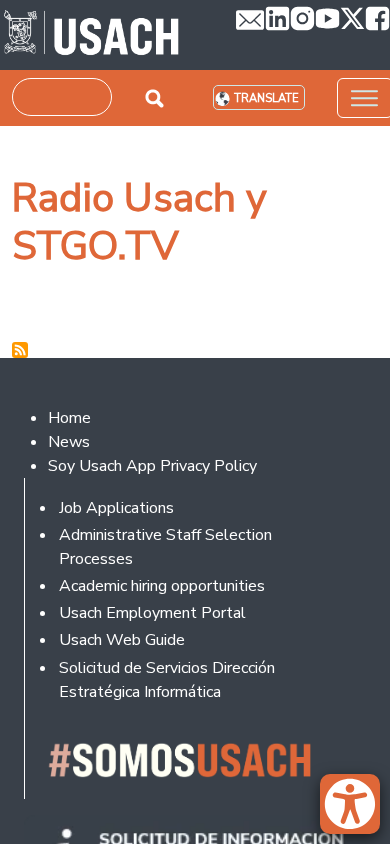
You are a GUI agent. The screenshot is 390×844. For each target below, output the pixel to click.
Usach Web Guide (122, 640)
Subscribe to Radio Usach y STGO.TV (20, 350)
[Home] (91, 35)
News (69, 442)
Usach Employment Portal (152, 613)
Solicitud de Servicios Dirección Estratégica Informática (167, 680)
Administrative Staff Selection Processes (165, 547)
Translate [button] (266, 98)
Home (69, 418)
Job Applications (116, 508)
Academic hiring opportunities (162, 586)
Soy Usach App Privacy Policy (152, 466)
